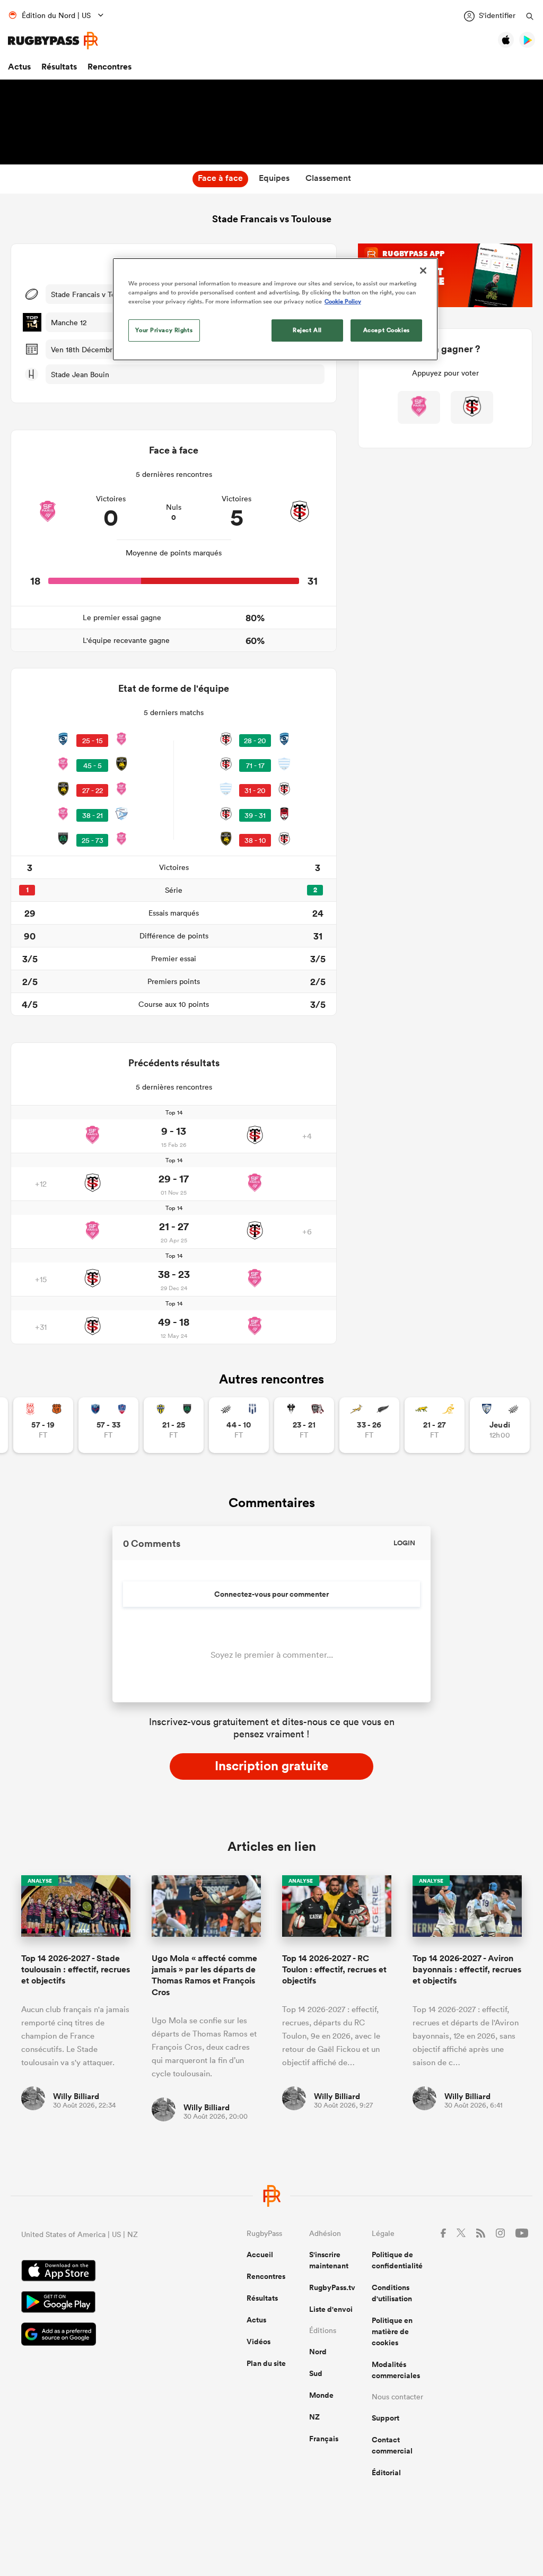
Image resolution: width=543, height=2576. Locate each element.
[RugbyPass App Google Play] (97, 2303)
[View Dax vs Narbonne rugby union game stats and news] (43, 1425)
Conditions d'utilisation (392, 2293)
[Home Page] (53, 41)
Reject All (307, 330)
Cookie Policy (343, 301)
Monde (321, 2395)
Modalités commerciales (396, 2370)
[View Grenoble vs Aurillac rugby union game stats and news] (108, 1425)
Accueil (260, 2255)
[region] (275, 309)
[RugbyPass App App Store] (97, 2272)
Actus (19, 67)
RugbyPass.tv (332, 2287)
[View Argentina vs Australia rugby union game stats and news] (435, 1425)
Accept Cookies (387, 330)
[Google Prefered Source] (97, 2335)
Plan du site (266, 2363)
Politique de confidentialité (397, 2260)
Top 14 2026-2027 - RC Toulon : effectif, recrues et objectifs (334, 1970)
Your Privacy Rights (164, 330)
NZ (314, 2417)
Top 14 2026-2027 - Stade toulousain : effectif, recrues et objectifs (76, 1970)
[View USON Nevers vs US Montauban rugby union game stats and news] (174, 1425)
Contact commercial (392, 2445)
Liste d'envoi (331, 2309)
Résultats (59, 67)
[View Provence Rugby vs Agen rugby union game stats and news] (239, 1425)
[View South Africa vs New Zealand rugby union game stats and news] (369, 1425)
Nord (318, 2352)
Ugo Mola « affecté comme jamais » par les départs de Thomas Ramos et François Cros (204, 1975)
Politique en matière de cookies (392, 2331)
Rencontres (110, 67)
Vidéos (259, 2342)
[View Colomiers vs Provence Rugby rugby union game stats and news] (500, 1425)
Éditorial (386, 2473)
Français (324, 2439)
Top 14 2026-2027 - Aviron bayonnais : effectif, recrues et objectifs (467, 1970)
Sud (316, 2373)
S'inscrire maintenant (329, 2260)
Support (386, 2418)
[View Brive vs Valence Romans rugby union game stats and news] (304, 1425)
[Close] (423, 271)
